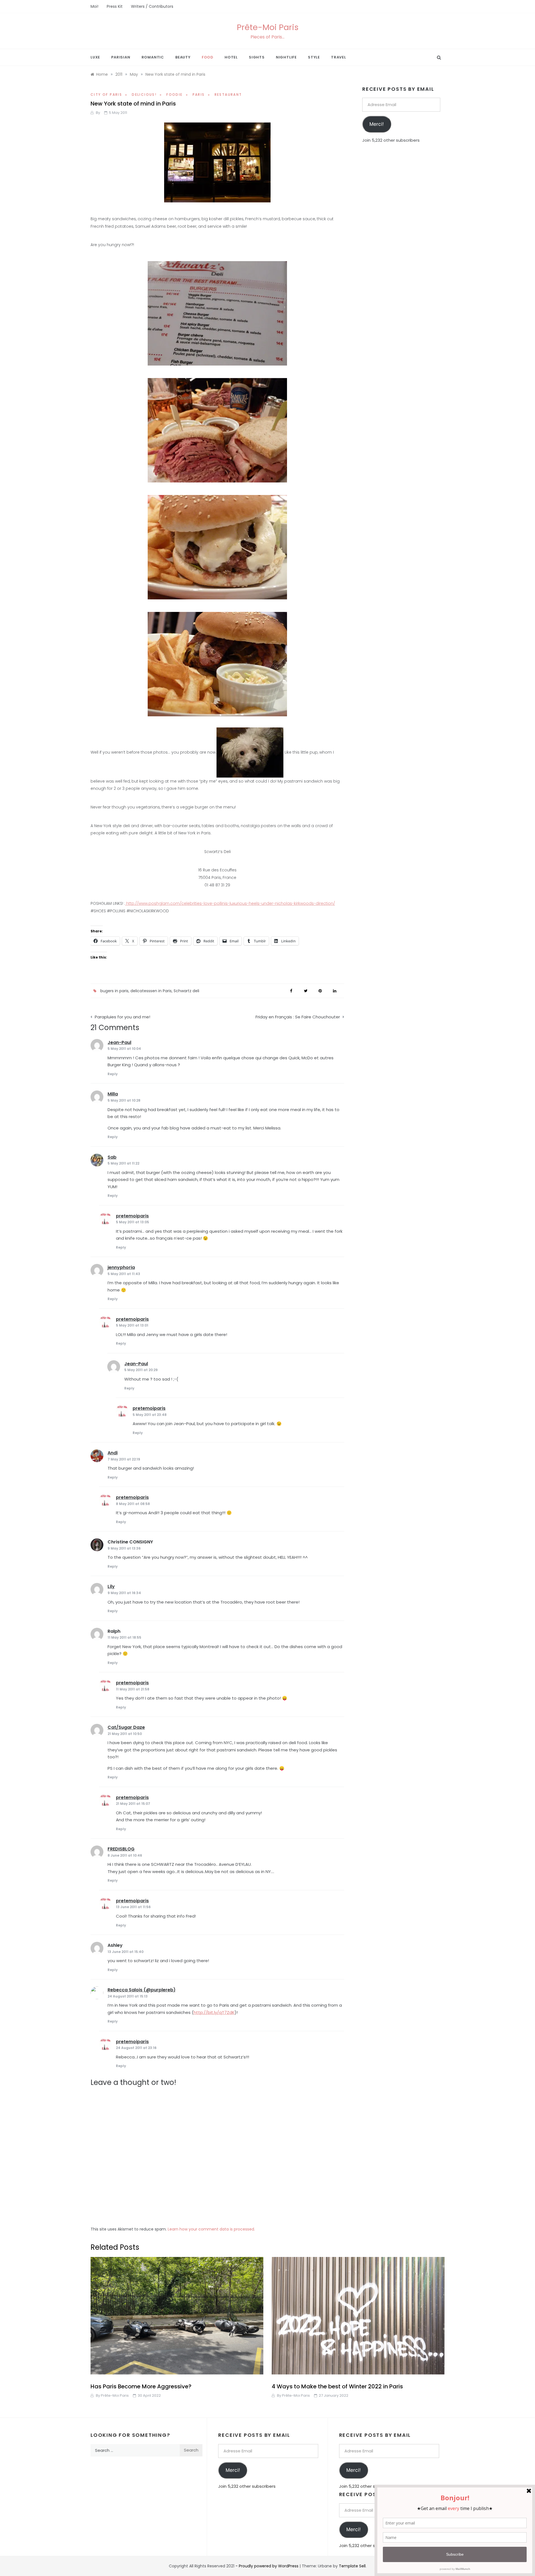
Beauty (183, 57)
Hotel (231, 57)
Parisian (121, 57)
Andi (113, 1453)
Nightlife (286, 57)
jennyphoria (121, 1267)
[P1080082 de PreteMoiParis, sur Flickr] (217, 313)
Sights (257, 57)
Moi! (94, 6)
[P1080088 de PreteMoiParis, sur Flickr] (250, 752)
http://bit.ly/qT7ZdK (214, 2012)
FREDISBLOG (121, 1849)
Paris (199, 95)
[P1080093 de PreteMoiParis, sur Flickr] (217, 546)
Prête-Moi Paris (268, 27)
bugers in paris (114, 991)
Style (314, 57)
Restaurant (228, 95)
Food (208, 57)
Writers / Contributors (152, 6)
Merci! (377, 124)
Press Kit (115, 6)
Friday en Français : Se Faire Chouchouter (298, 1017)
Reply (113, 1074)
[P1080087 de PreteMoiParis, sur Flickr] (217, 430)
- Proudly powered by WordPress (267, 2566)
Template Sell (352, 2566)
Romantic (153, 57)
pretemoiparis (132, 1216)
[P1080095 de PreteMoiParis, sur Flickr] (217, 663)
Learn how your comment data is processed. (211, 2229)
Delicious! (144, 95)
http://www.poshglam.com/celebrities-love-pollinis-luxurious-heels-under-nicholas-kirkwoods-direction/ (230, 903)
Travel (339, 57)
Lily (111, 1586)
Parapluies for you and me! (122, 1017)
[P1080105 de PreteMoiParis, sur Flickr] (217, 162)
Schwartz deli (186, 991)
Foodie (174, 95)
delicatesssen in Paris (151, 991)
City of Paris (106, 95)
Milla (113, 1094)
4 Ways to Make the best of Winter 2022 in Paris (337, 2386)
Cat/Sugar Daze (126, 1727)
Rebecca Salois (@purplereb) (142, 1990)
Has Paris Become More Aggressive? (141, 2386)
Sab (112, 1157)
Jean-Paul (119, 1042)
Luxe (95, 57)
